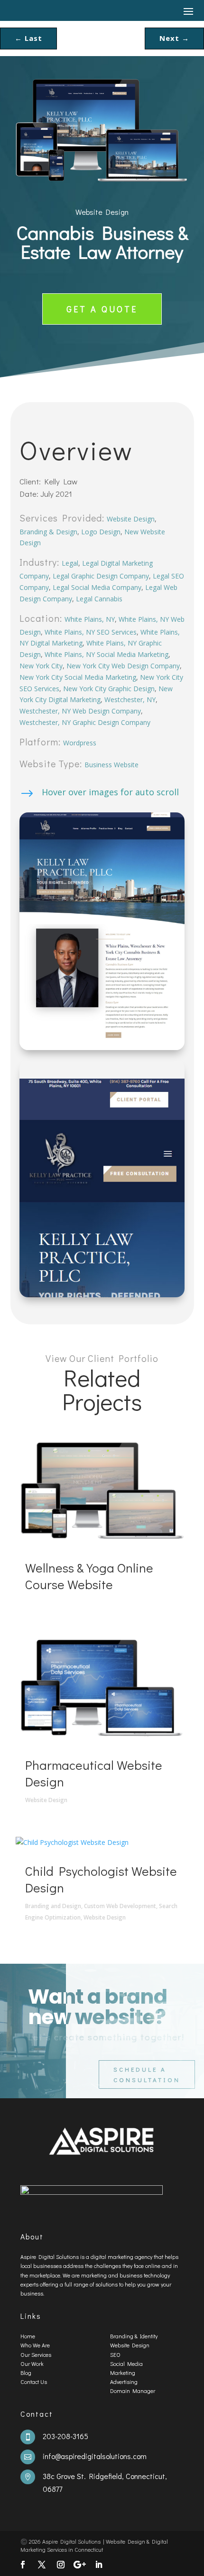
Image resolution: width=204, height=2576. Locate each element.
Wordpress (80, 743)
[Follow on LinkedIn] (99, 2565)
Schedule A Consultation (147, 2074)
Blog (26, 2373)
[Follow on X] (42, 2565)
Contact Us (34, 2382)
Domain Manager (133, 2391)
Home (28, 2336)
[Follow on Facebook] (23, 2565)
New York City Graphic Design (109, 689)
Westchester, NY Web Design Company (80, 711)
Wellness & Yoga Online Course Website (89, 1576)
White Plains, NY (90, 619)
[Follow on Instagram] (61, 2565)
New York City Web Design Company (123, 666)
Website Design (102, 212)
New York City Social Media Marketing (78, 677)
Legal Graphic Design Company (101, 576)
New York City (41, 666)
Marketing (123, 2373)
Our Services (36, 2354)
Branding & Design (48, 532)
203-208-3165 (65, 2436)
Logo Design (101, 532)
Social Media (126, 2364)
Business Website (111, 765)
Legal (70, 563)
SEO (115, 2354)
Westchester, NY (130, 699)
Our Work (32, 2364)
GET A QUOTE (102, 309)
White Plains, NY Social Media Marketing (107, 654)
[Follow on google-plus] (80, 2565)
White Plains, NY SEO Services (91, 632)
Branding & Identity (134, 2336)
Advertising (124, 2382)
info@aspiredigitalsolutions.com (95, 2456)
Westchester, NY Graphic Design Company (85, 722)
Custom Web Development (120, 1906)
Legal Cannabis (99, 599)
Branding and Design (53, 1906)
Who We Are (35, 2345)
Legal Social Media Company (97, 587)
